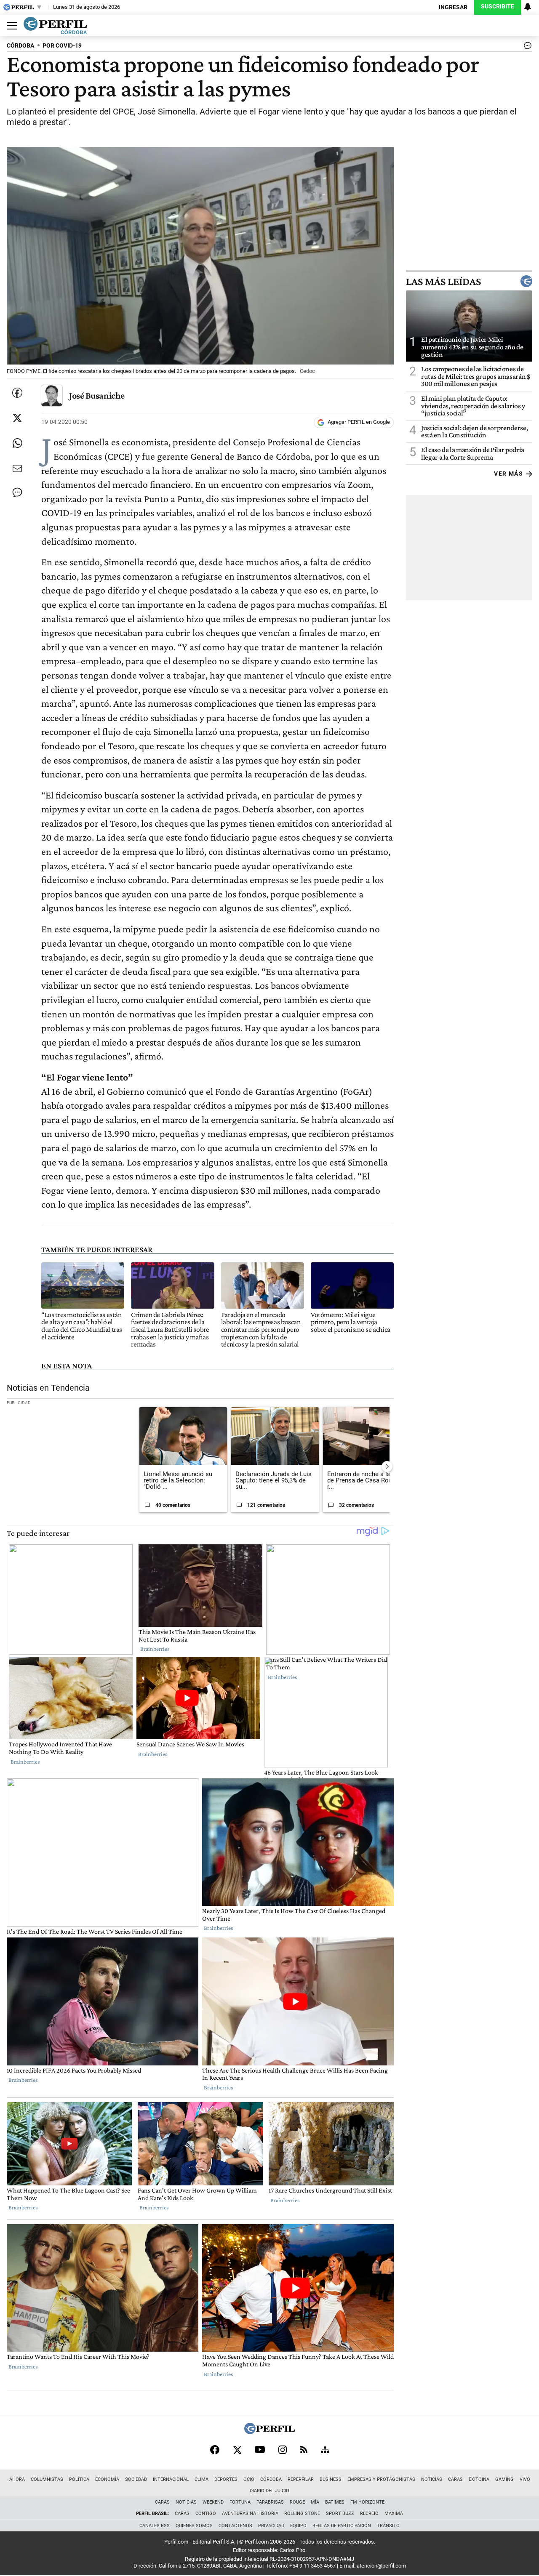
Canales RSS (155, 2526)
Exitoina (479, 2479)
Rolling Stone (302, 2513)
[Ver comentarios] (526, 48)
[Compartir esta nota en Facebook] (17, 393)
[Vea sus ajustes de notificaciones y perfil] (528, 7)
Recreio (369, 2513)
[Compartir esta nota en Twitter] (17, 418)
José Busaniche (97, 395)
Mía (315, 2502)
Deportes (226, 2479)
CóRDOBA (20, 46)
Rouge (297, 2502)
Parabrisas (270, 2502)
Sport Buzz (340, 2513)
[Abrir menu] (10, 26)
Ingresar (453, 7)
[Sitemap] (325, 2450)
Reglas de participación (342, 2526)
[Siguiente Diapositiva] (387, 1466)
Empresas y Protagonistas (381, 2479)
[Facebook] (215, 2450)
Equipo (298, 2526)
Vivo (525, 2479)
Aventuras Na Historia (250, 2513)
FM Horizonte (367, 2502)
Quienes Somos (194, 2526)
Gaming (504, 2479)
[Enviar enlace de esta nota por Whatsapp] (17, 443)
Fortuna (240, 2502)
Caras (455, 2479)
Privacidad (271, 2526)
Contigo (206, 2513)
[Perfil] (269, 2432)
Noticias (432, 2479)
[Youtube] (260, 2450)
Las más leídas (443, 281)
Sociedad (136, 2479)
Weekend (213, 2502)
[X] (237, 2450)
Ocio (249, 2479)
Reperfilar (301, 2479)
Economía (107, 2479)
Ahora (17, 2479)
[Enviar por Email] (17, 468)
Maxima (394, 2513)
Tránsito (388, 2526)
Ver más (508, 474)
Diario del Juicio (269, 2491)
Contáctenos (235, 2526)
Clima (201, 2479)
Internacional (171, 2479)
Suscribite (498, 7)
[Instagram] (283, 2450)
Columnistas (47, 2479)
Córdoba (271, 2479)
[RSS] (304, 2450)
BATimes (335, 2502)
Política (79, 2479)
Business (331, 2479)
